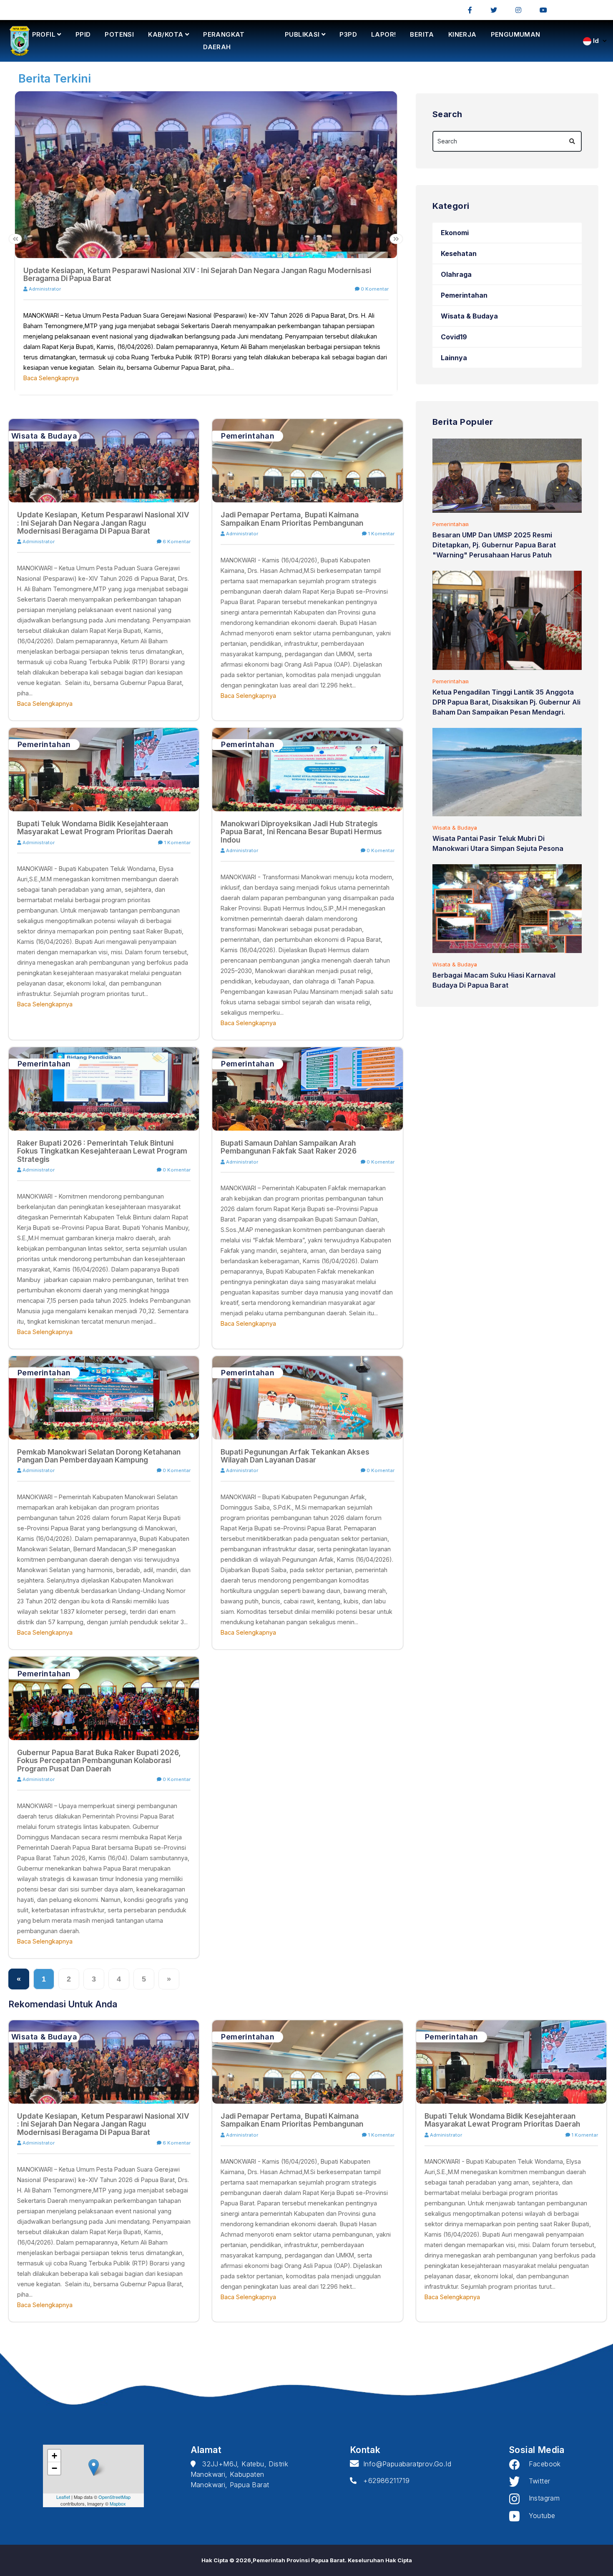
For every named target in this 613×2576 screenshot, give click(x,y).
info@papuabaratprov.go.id (405, 2464)
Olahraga (456, 274)
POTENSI (119, 34)
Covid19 (454, 337)
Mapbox (118, 2503)
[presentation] (15, 239)
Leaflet (63, 2497)
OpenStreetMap (114, 2497)
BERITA (422, 34)
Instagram (540, 2498)
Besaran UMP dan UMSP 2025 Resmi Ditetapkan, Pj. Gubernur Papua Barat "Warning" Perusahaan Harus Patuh (494, 545)
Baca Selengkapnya (51, 378)
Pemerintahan (464, 295)
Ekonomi (455, 233)
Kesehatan (459, 253)
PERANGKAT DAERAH (224, 41)
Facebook (540, 2464)
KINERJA (462, 34)
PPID (83, 34)
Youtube (537, 2516)
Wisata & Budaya (469, 316)
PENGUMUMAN (516, 34)
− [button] (54, 2468)
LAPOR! (383, 34)
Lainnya (454, 358)
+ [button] (54, 2456)
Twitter (535, 2481)
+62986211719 (383, 2481)
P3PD (348, 34)
